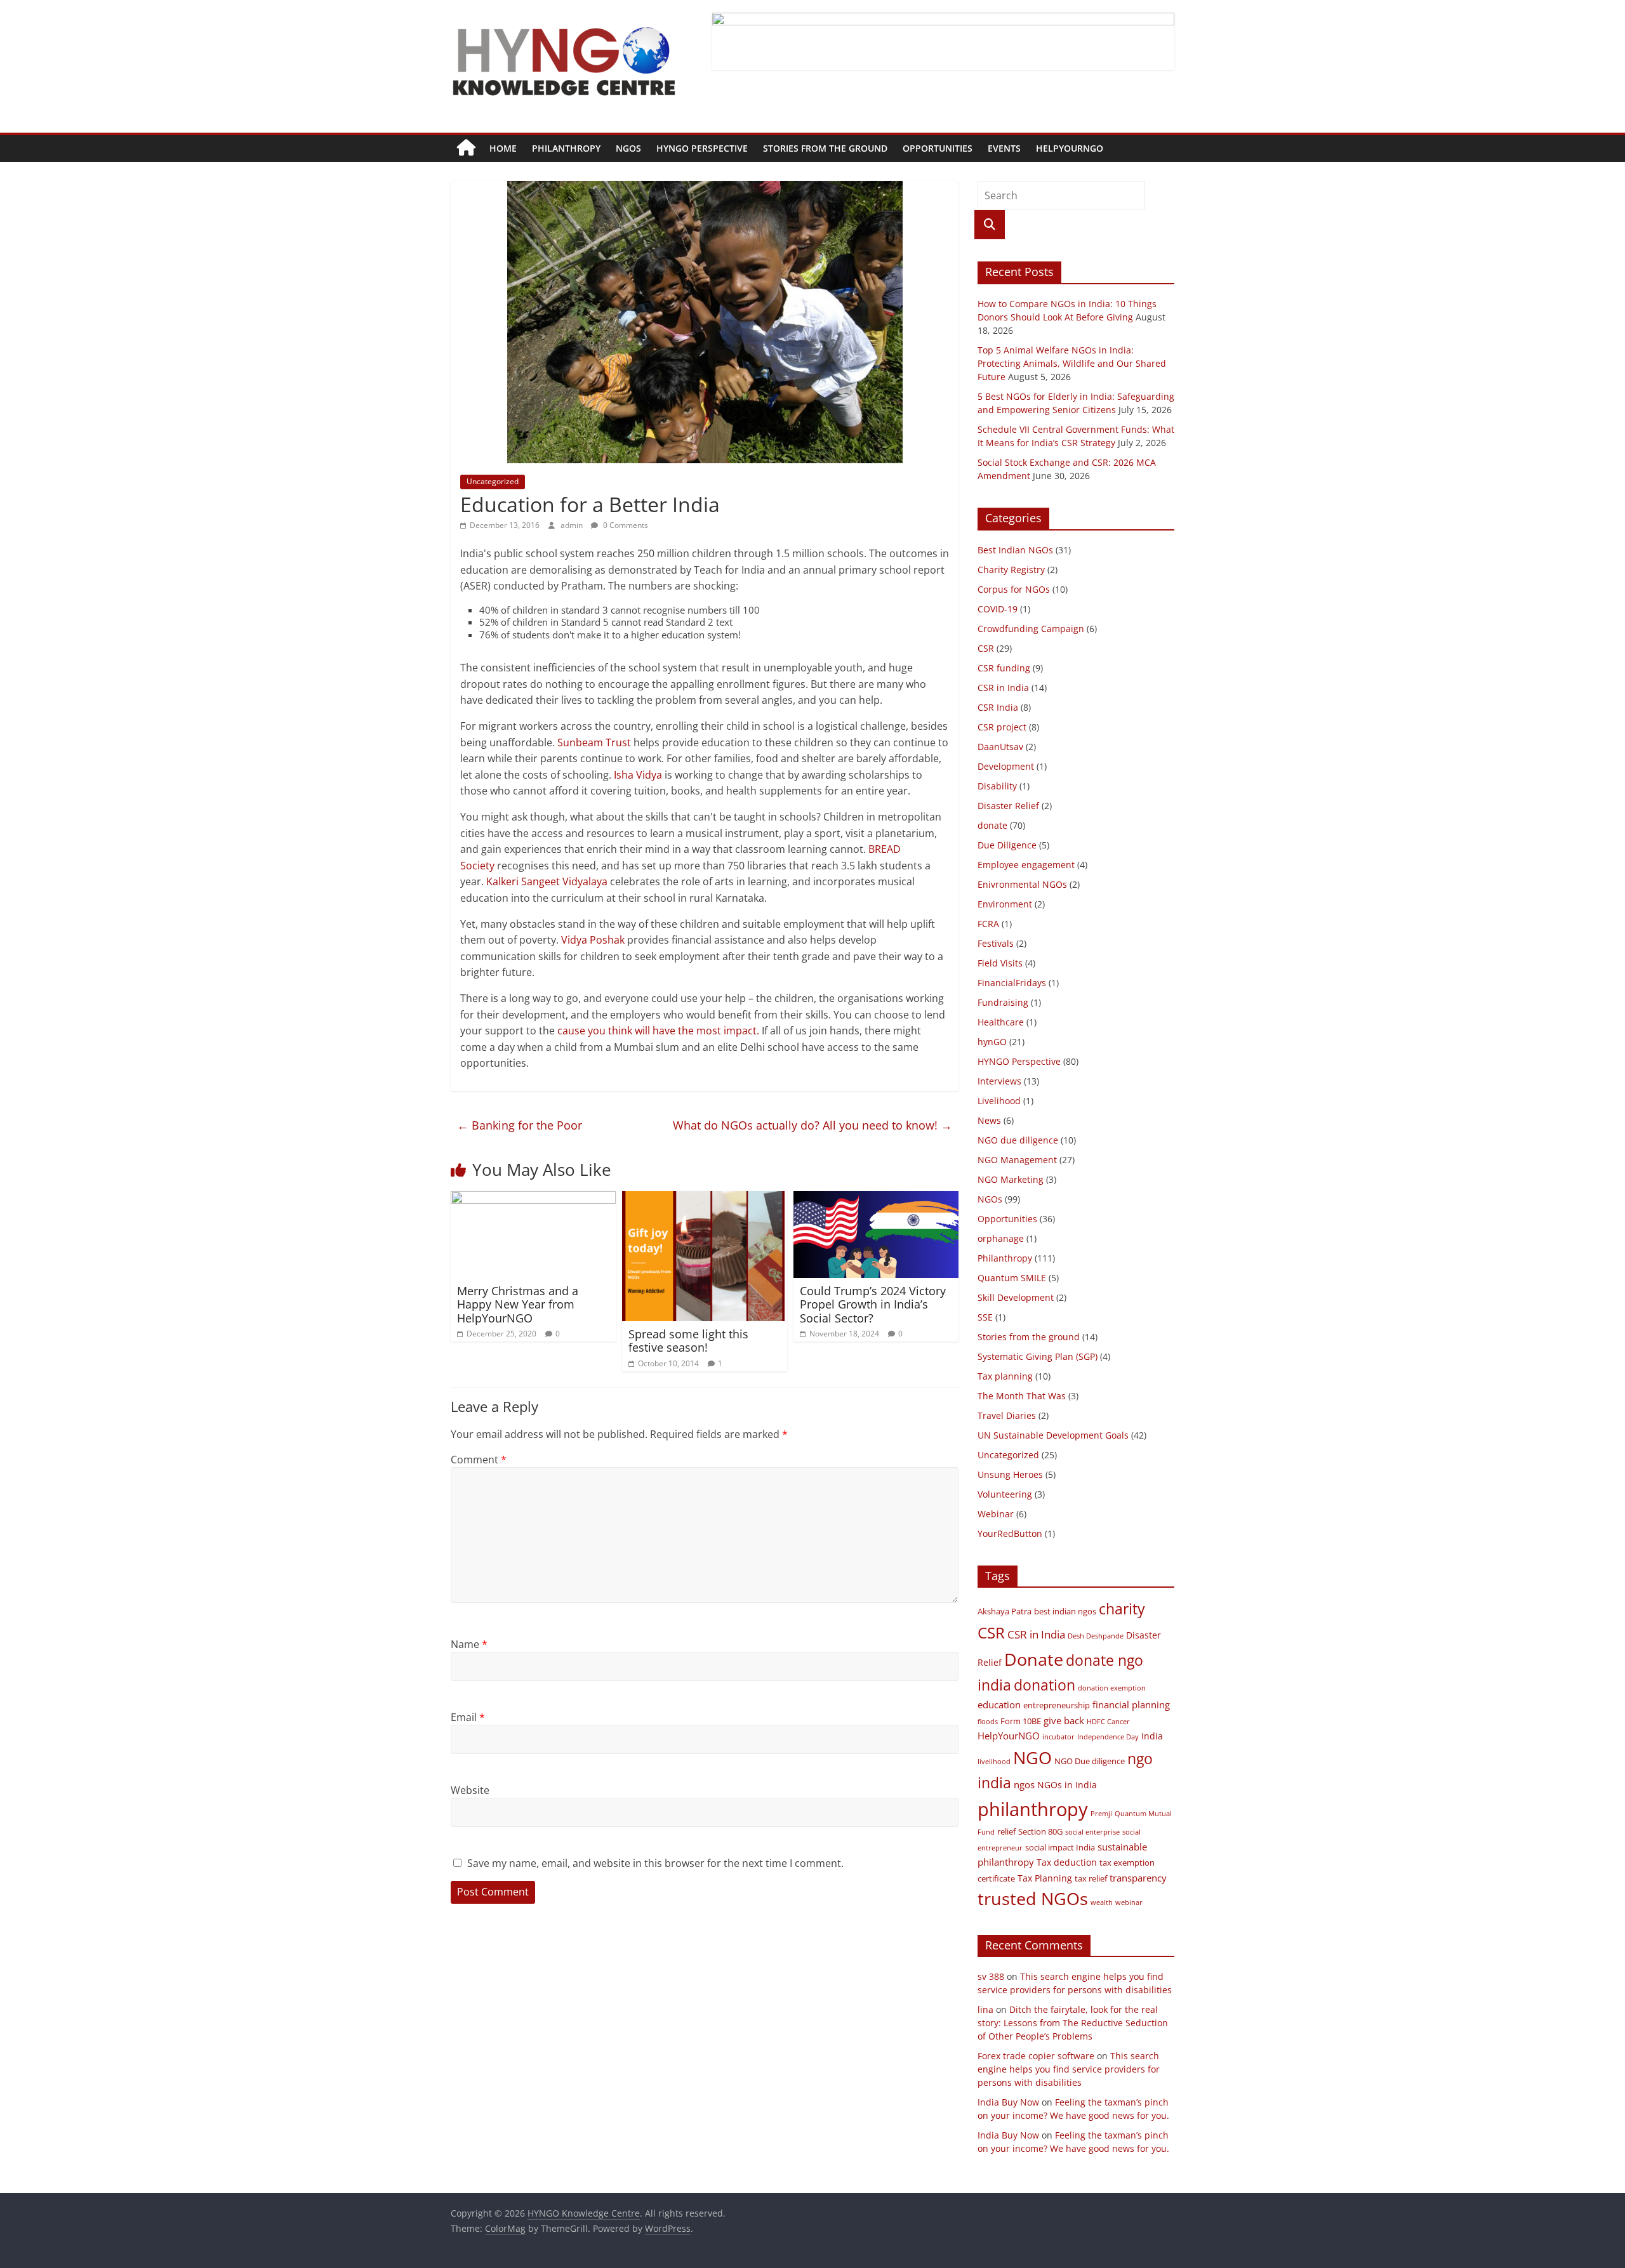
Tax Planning (1045, 1878)
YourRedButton (1010, 1533)
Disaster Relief (1008, 806)
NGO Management (1017, 1160)
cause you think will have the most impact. (658, 1031)
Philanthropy (566, 148)
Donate (1034, 1659)
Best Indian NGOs (1015, 550)
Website (470, 1790)
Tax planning (1005, 1376)
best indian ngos (1065, 1612)
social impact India (1060, 1848)
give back (1064, 1720)
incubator (1058, 1737)
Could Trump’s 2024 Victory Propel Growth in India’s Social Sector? (873, 1304)
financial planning (1131, 1704)
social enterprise (1092, 1832)
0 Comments (625, 525)
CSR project (1002, 727)
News (989, 1120)
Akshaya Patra (1005, 1612)
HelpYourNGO (1070, 148)
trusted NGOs (1033, 1898)
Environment (1005, 904)
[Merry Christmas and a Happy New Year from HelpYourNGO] (533, 1199)
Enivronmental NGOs (1022, 884)
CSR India (998, 707)
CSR (986, 648)
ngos (1024, 1784)
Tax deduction (1067, 1862)
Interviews (999, 1081)
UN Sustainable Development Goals (1053, 1435)
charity (1122, 1609)
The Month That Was (1022, 1396)
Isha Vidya (638, 775)
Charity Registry (1011, 570)
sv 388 (991, 1976)
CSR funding (1004, 668)
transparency (1138, 1878)
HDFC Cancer (1108, 1722)
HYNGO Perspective (702, 148)
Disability (997, 786)
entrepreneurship (1057, 1705)
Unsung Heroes (1010, 1474)
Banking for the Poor (520, 1125)
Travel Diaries (1007, 1415)
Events (1004, 148)
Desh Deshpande (1096, 1636)
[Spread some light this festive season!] (703, 1199)
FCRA (988, 924)
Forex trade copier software (1036, 2056)
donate (992, 825)
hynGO (992, 1042)
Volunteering (1005, 1494)
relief (1006, 1832)
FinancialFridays (1012, 983)
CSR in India (1003, 688)
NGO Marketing (1011, 1179)
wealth (1102, 1902)
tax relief (1091, 1879)
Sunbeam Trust (594, 742)
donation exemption (1112, 1688)
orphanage (1001, 1238)
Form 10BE (1021, 1721)
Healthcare (1001, 1022)
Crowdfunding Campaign (1031, 629)
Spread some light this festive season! (688, 1341)
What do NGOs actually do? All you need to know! (812, 1125)
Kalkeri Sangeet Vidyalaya (547, 881)
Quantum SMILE (1012, 1278)
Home (503, 148)
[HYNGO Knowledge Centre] (466, 148)
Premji (1101, 1814)
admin (573, 525)
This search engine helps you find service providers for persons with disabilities (1069, 2069)
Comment (479, 1460)
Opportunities (938, 148)
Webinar (996, 1514)
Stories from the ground (825, 148)
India (1152, 1736)
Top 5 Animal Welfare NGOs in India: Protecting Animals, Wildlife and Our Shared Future (1072, 363)
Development (1006, 766)
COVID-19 (998, 609)
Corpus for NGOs (1014, 589)
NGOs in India (1067, 1785)
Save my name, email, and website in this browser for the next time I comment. (655, 1863)
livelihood (994, 1762)
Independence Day (1108, 1737)
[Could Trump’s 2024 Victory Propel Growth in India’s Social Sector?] (876, 1199)
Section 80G (1040, 1832)
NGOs (628, 148)
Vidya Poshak (593, 940)
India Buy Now (1008, 2102)
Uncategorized (493, 481)
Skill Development (1016, 1297)
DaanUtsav (1000, 747)
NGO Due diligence (1090, 1761)
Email (468, 1717)
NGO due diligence (1018, 1140)
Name (469, 1644)
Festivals (996, 943)
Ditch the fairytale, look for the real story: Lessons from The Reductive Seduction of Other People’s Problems (1073, 2023)
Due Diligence (1007, 845)
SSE (985, 1317)
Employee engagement (1026, 865)
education (999, 1704)
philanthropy (1033, 1809)
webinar (1129, 1902)
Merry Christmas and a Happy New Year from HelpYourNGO (518, 1304)
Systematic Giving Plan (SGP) (1038, 1356)
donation (1045, 1685)
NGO (1032, 1757)
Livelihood (999, 1101)
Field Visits (1000, 963)
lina (985, 2009)
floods (988, 1722)
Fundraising (1003, 1002)
